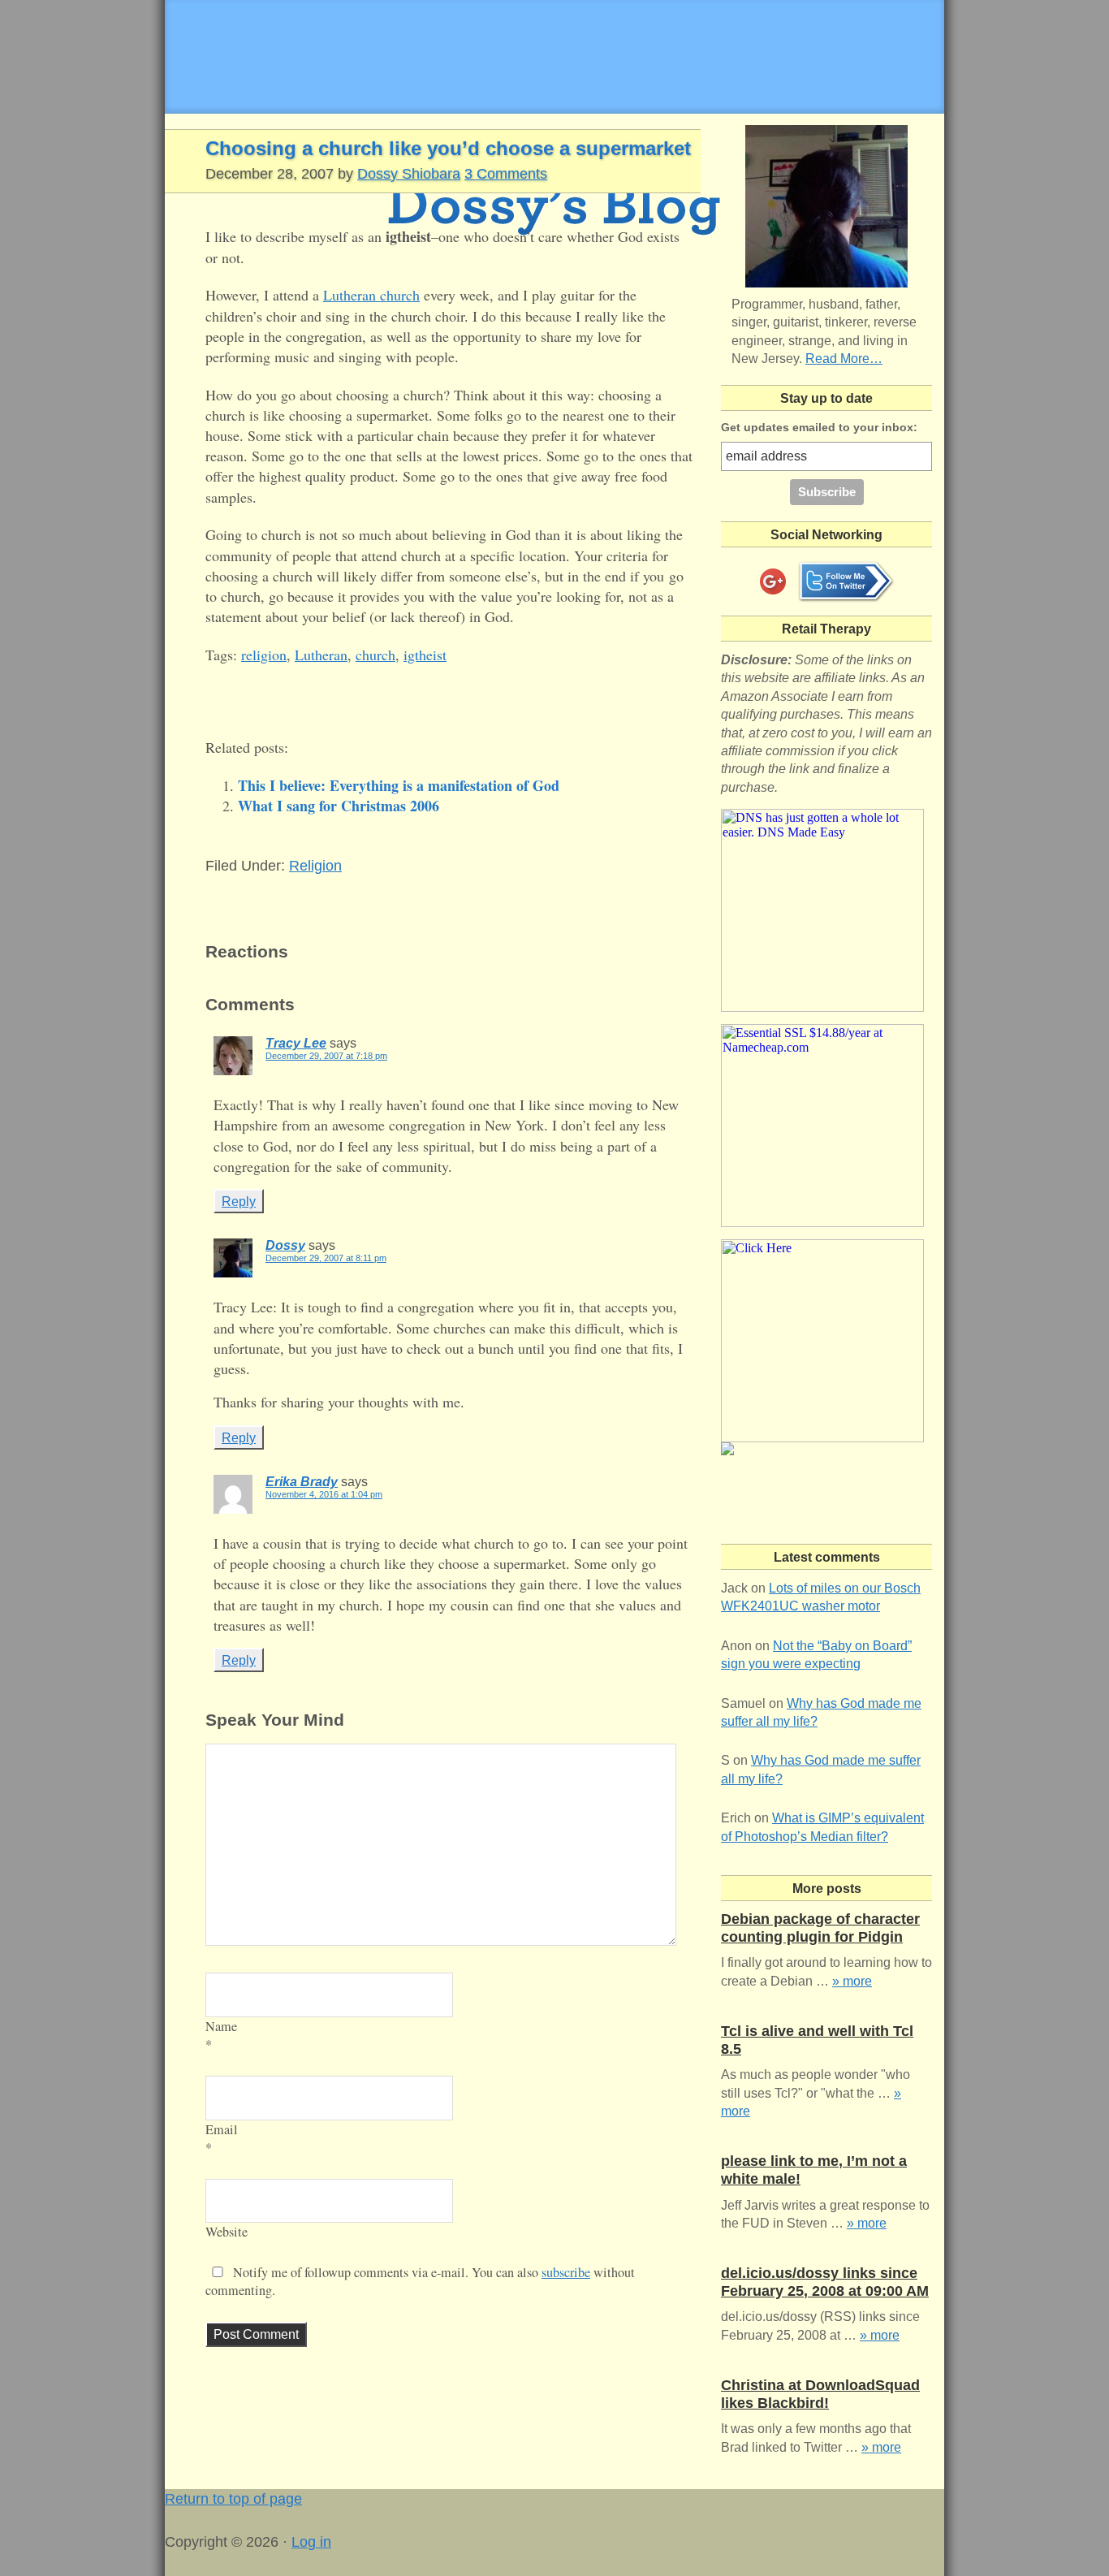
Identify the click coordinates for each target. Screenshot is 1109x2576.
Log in (311, 2542)
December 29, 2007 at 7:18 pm (326, 1056)
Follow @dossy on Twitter (846, 581)
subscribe (566, 2272)
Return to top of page (233, 2499)
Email (222, 2129)
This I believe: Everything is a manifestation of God (399, 785)
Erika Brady (302, 1482)
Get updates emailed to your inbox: (819, 427)
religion (264, 655)
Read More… (844, 359)
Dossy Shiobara (409, 174)
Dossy (285, 1245)
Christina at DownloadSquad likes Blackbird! (820, 2394)
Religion (315, 866)
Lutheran (321, 655)
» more (852, 1981)
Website (227, 2232)
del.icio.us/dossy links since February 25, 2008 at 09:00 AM (825, 2282)
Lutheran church (371, 295)
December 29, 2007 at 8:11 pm (326, 1258)
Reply (239, 1201)
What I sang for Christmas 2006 (339, 806)
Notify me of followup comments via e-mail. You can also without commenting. (420, 2281)
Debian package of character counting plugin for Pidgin (820, 1928)
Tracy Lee (296, 1043)
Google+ (773, 581)
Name (221, 2026)
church (375, 655)
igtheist (425, 655)
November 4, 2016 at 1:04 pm (324, 1494)
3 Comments (506, 174)
